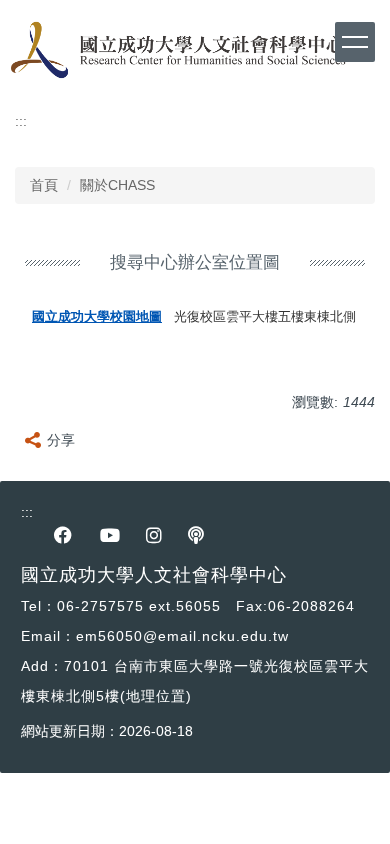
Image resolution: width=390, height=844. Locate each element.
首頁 (44, 185)
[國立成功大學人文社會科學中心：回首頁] (175, 50)
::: (21, 121)
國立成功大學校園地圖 (97, 317)
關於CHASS (117, 185)
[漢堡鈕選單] (355, 42)
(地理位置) (156, 696)
